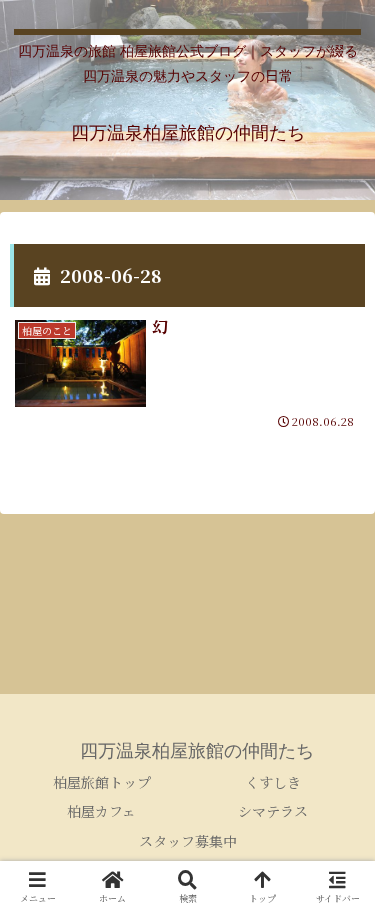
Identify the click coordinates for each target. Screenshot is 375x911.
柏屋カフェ (101, 811)
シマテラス (273, 811)
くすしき (273, 782)
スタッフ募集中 (188, 841)
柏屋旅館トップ (102, 782)
